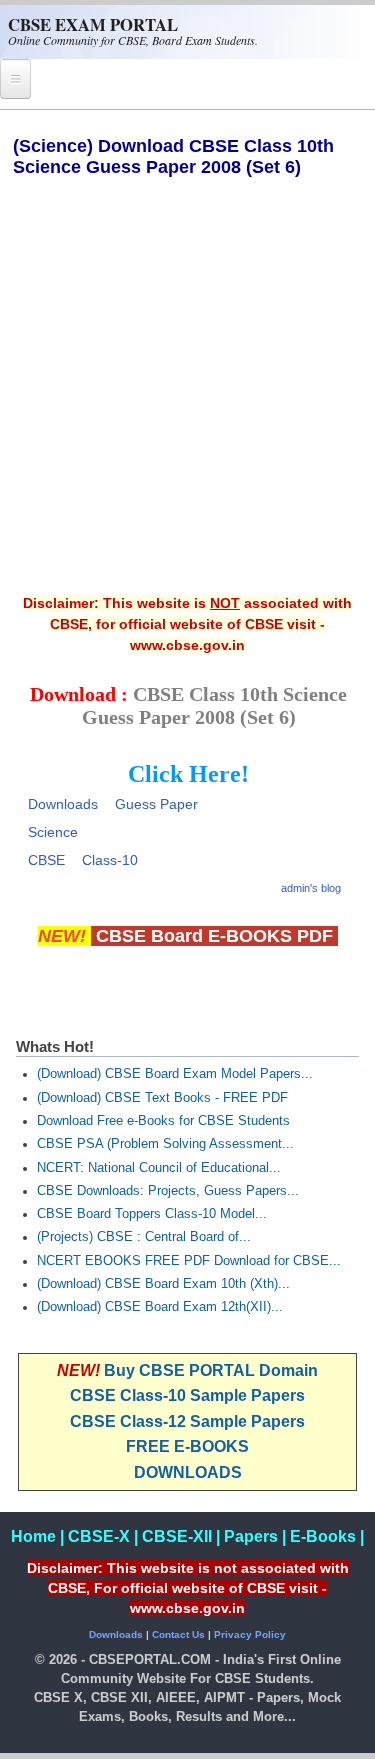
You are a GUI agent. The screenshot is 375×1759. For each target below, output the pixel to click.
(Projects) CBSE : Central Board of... (144, 1237)
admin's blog (311, 888)
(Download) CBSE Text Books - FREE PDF (162, 1098)
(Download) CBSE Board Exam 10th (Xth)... (163, 1284)
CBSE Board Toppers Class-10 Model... (152, 1214)
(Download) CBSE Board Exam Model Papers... (175, 1074)
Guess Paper (156, 804)
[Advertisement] (187, 399)
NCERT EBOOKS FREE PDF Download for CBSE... (189, 1261)
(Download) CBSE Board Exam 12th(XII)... (160, 1307)
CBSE (46, 860)
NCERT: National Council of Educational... (159, 1168)
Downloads (63, 804)
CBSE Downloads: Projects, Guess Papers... (168, 1191)
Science (53, 832)
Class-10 (110, 860)
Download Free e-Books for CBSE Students (163, 1121)
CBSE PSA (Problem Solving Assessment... (165, 1144)
